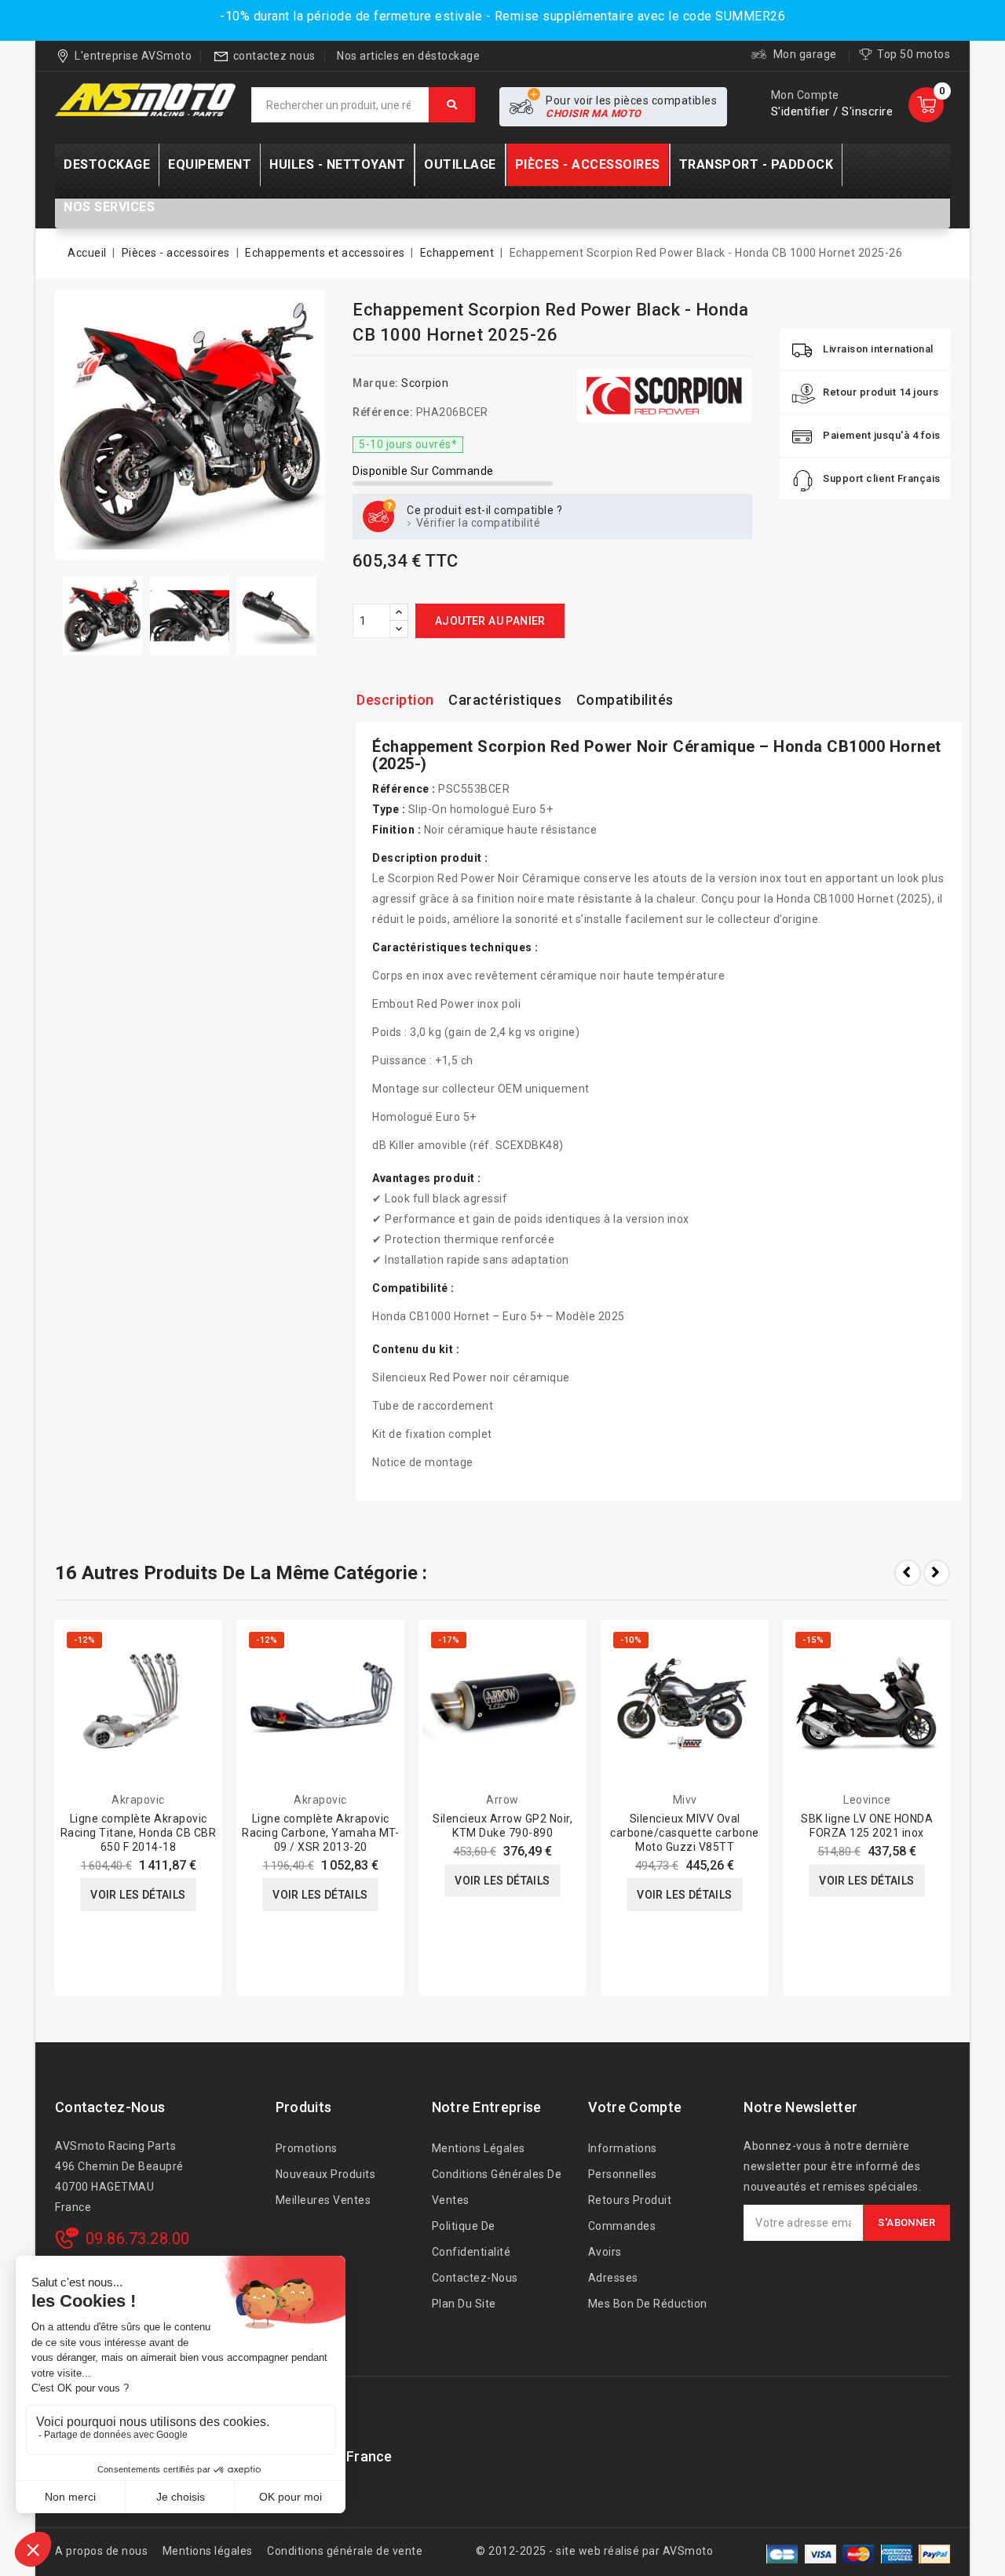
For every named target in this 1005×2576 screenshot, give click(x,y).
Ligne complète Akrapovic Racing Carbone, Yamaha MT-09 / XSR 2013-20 (320, 1833)
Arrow (502, 1800)
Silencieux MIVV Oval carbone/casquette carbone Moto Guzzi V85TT (685, 1833)
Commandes (622, 2226)
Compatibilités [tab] (625, 700)
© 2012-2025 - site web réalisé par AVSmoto (594, 2551)
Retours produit (630, 2200)
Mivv (685, 1800)
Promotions (307, 2148)
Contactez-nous (110, 2107)
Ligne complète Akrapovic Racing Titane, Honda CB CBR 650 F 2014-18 (139, 1833)
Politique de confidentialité (471, 2239)
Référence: (383, 412)
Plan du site (464, 2304)
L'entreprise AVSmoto (133, 56)
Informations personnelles (623, 2161)
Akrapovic (138, 1800)
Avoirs (605, 2252)
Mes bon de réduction (648, 2304)
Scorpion (425, 383)
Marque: (376, 383)
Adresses (613, 2278)
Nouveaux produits (326, 2174)
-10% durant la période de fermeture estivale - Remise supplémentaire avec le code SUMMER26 (502, 16)
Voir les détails (138, 1895)
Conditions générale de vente (345, 2551)
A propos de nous (101, 2551)
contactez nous (274, 56)
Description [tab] (395, 700)
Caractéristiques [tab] (505, 700)
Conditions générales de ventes (497, 2187)
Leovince (867, 1800)
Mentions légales (479, 2148)
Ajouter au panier (490, 621)
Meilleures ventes (323, 2200)
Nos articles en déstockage (408, 56)
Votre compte (635, 2107)
